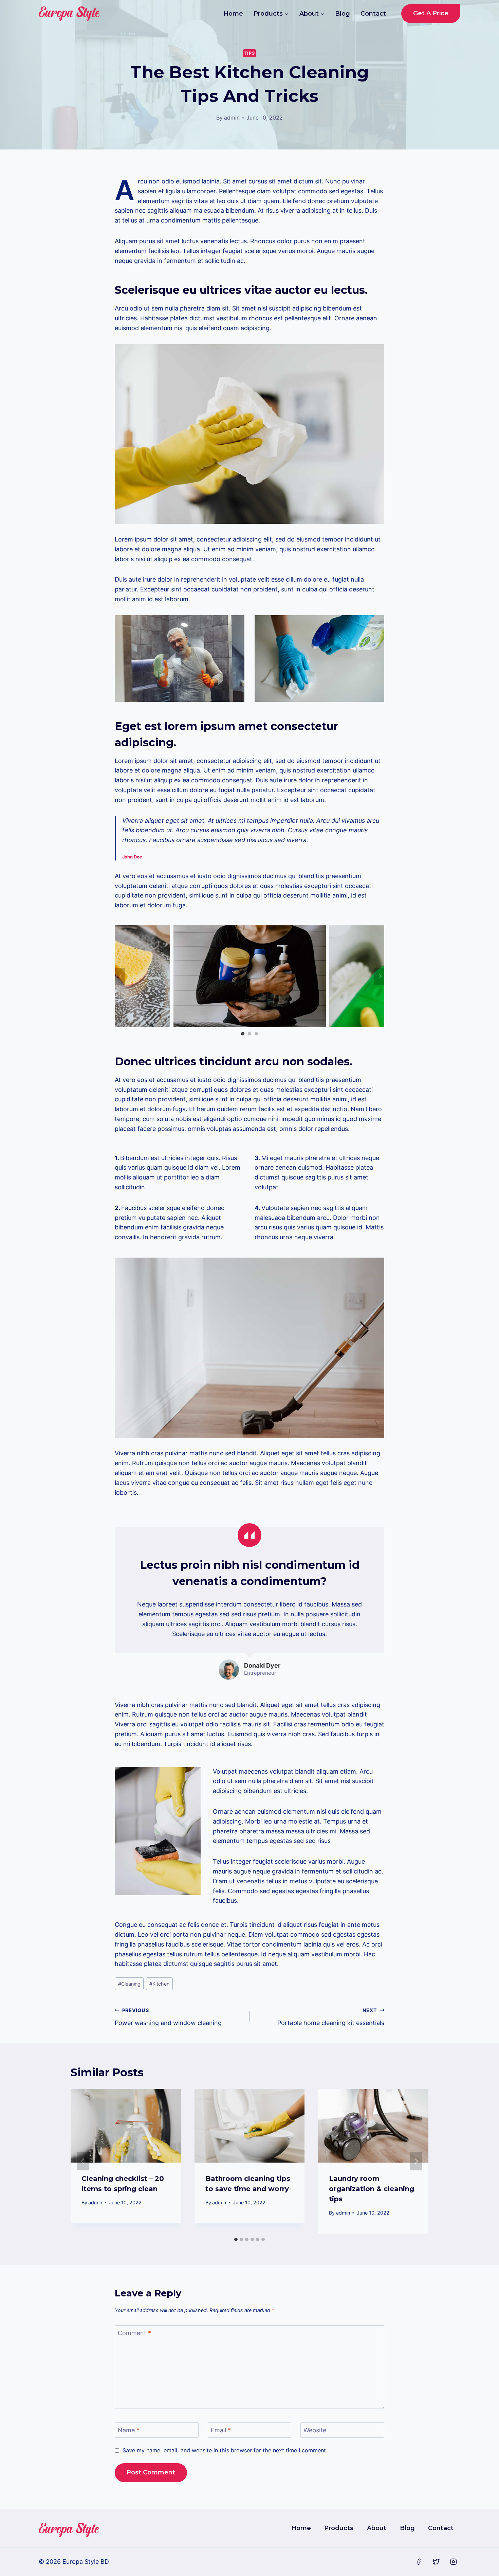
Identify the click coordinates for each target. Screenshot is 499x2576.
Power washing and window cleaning (168, 2017)
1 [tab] (243, 1034)
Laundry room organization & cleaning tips (372, 2189)
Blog (343, 14)
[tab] (236, 2239)
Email (221, 2430)
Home (233, 14)
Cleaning (129, 1984)
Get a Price (431, 13)
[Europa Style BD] (69, 14)
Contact (373, 14)
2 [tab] (249, 1034)
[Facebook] (419, 2562)
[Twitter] (436, 2562)
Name (129, 2430)
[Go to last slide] (83, 2161)
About (377, 2528)
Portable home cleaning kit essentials (331, 2017)
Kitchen (159, 1984)
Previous (120, 976)
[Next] (416, 2161)
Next (379, 976)
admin (232, 118)
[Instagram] (454, 2562)
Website (315, 2430)
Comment (134, 2333)
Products (339, 2528)
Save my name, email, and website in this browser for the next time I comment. (225, 2450)
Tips (250, 53)
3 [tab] (256, 1034)
